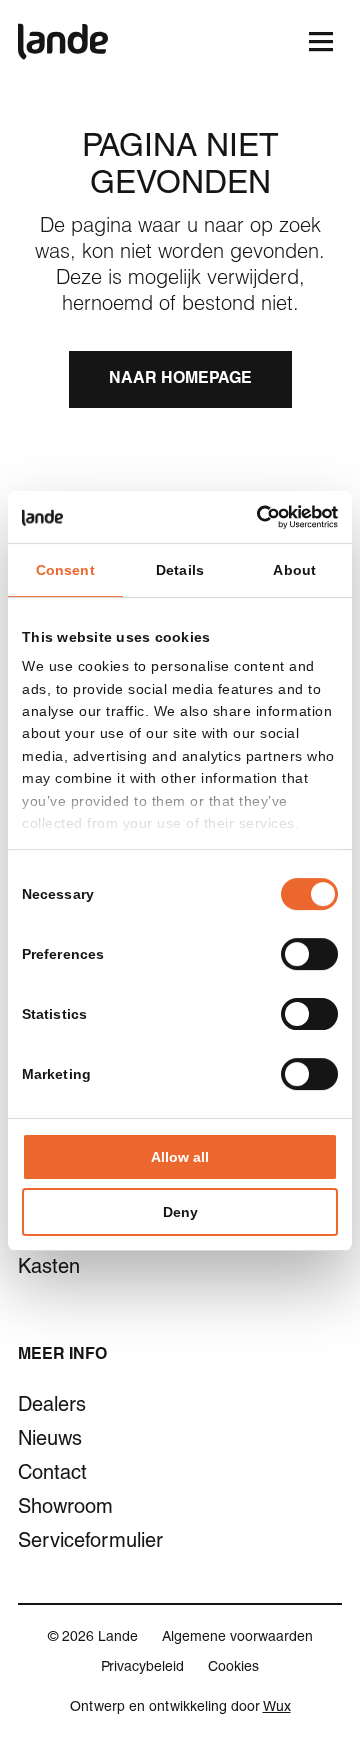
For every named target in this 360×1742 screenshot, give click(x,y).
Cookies (233, 1668)
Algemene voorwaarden (237, 1638)
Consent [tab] (65, 570)
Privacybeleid (142, 1668)
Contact (52, 1475)
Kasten (49, 1269)
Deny (180, 1212)
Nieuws (50, 1441)
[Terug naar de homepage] (63, 41)
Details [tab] (180, 570)
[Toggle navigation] (320, 41)
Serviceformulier (87, 1543)
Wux (277, 1708)
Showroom (65, 1509)
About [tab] (294, 570)
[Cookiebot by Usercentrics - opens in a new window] (255, 517)
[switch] (309, 954)
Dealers (52, 1407)
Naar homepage (180, 380)
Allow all (180, 1157)
